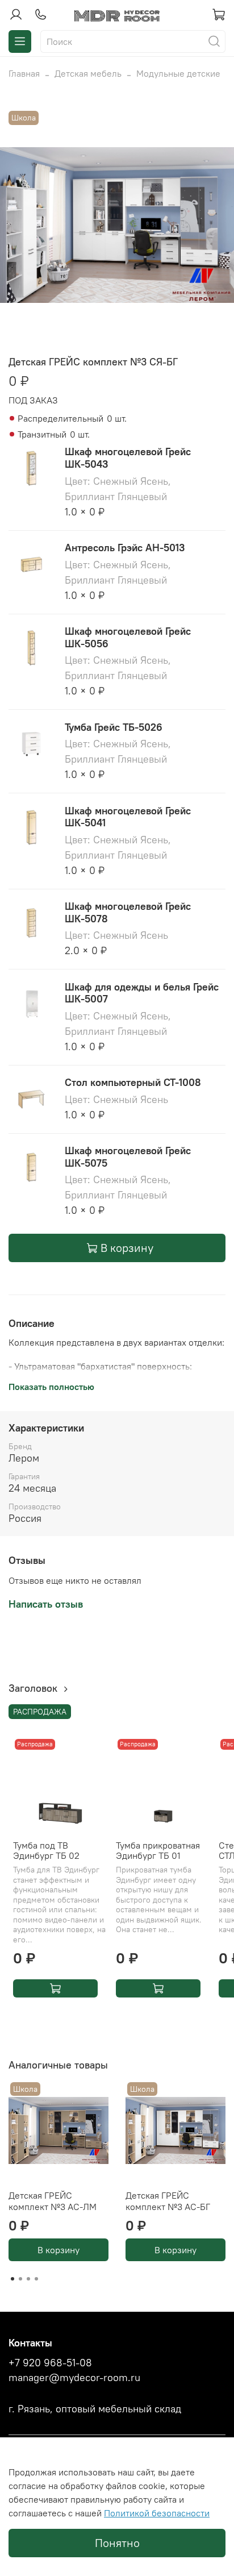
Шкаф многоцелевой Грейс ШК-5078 (128, 912)
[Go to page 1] (12, 2279)
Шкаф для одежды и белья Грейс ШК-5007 (142, 993)
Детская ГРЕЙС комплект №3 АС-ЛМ (53, 2201)
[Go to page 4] (36, 2279)
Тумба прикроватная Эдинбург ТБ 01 (158, 1850)
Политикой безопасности (157, 2513)
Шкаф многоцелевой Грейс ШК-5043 (128, 458)
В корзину (58, 2250)
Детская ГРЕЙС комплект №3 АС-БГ (168, 2201)
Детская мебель (88, 73)
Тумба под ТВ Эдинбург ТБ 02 (46, 1850)
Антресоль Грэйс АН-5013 (125, 548)
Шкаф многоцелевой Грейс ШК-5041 (128, 817)
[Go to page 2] (20, 2279)
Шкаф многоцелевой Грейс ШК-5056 (128, 637)
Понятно (117, 2543)
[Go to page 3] (28, 2279)
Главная (24, 73)
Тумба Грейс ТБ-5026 (114, 727)
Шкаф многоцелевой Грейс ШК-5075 (128, 1157)
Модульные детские (178, 73)
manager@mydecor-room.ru (74, 2378)
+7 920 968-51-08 (50, 2363)
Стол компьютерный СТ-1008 (133, 1082)
